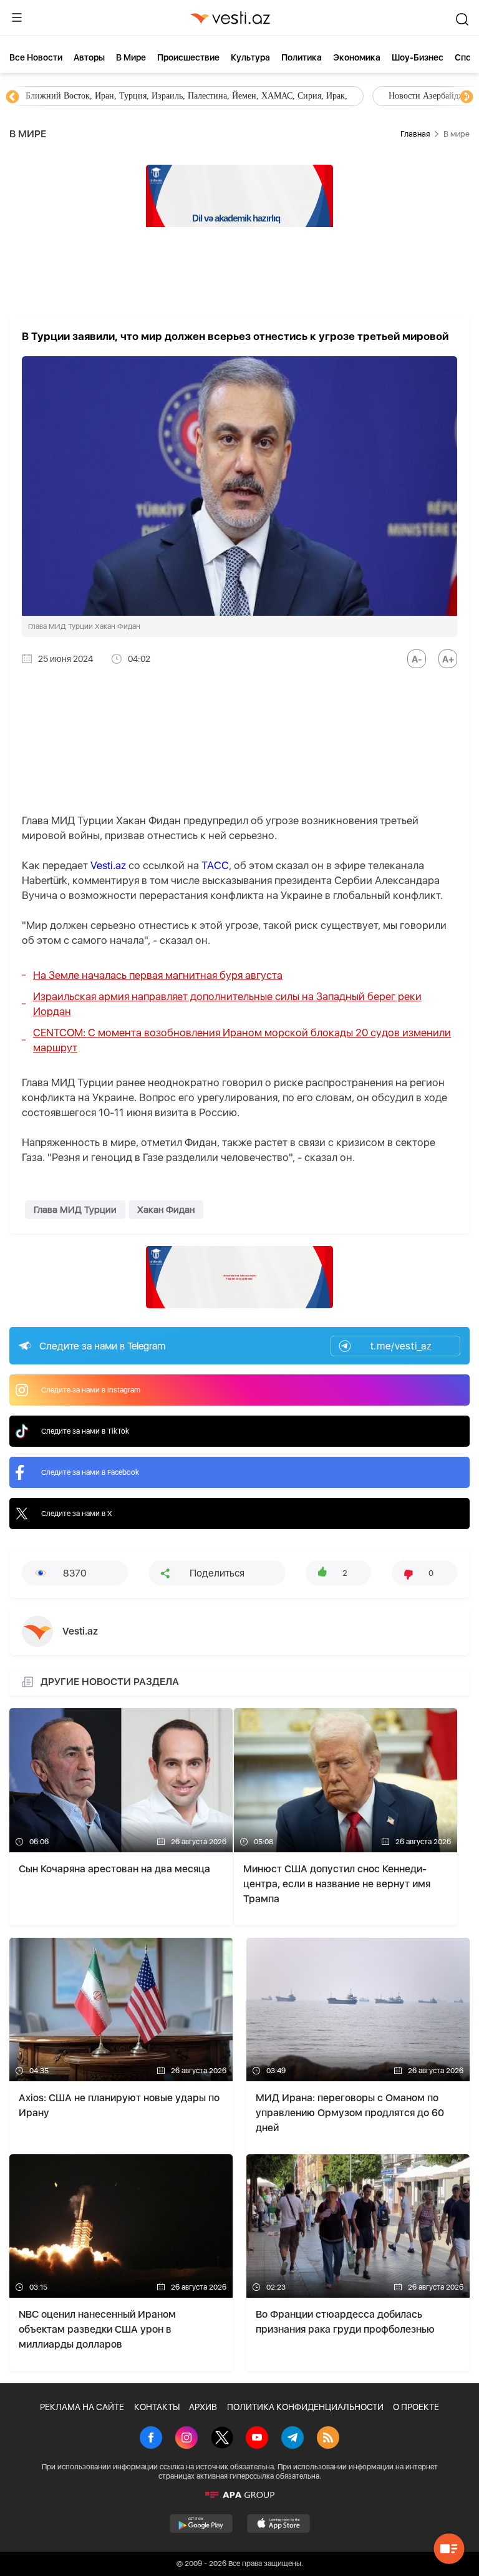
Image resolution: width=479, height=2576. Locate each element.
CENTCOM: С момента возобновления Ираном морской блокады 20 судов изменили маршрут (242, 1040)
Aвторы (89, 57)
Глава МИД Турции (75, 1210)
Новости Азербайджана (70, 96)
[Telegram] (293, 2439)
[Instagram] (186, 2439)
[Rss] (328, 2439)
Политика (302, 57)
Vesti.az (108, 865)
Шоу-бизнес (418, 57)
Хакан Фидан (166, 1210)
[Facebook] (151, 2439)
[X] (222, 2439)
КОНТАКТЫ (157, 2407)
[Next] (467, 97)
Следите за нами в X (77, 1514)
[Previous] (12, 97)
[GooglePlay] (201, 2524)
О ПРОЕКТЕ (416, 2407)
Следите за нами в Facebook (90, 1472)
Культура (250, 57)
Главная (415, 134)
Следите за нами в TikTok (85, 1431)
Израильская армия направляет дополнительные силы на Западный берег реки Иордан (227, 1004)
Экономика (357, 57)
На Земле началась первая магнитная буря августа (158, 975)
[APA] (239, 2495)
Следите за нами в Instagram (91, 1390)
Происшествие (188, 57)
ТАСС (215, 865)
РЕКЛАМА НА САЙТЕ (82, 2407)
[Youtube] (257, 2439)
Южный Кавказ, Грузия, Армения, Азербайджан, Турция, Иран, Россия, (292, 96)
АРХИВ (203, 2407)
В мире (131, 57)
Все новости (36, 57)
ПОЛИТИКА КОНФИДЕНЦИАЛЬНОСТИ (305, 2407)
